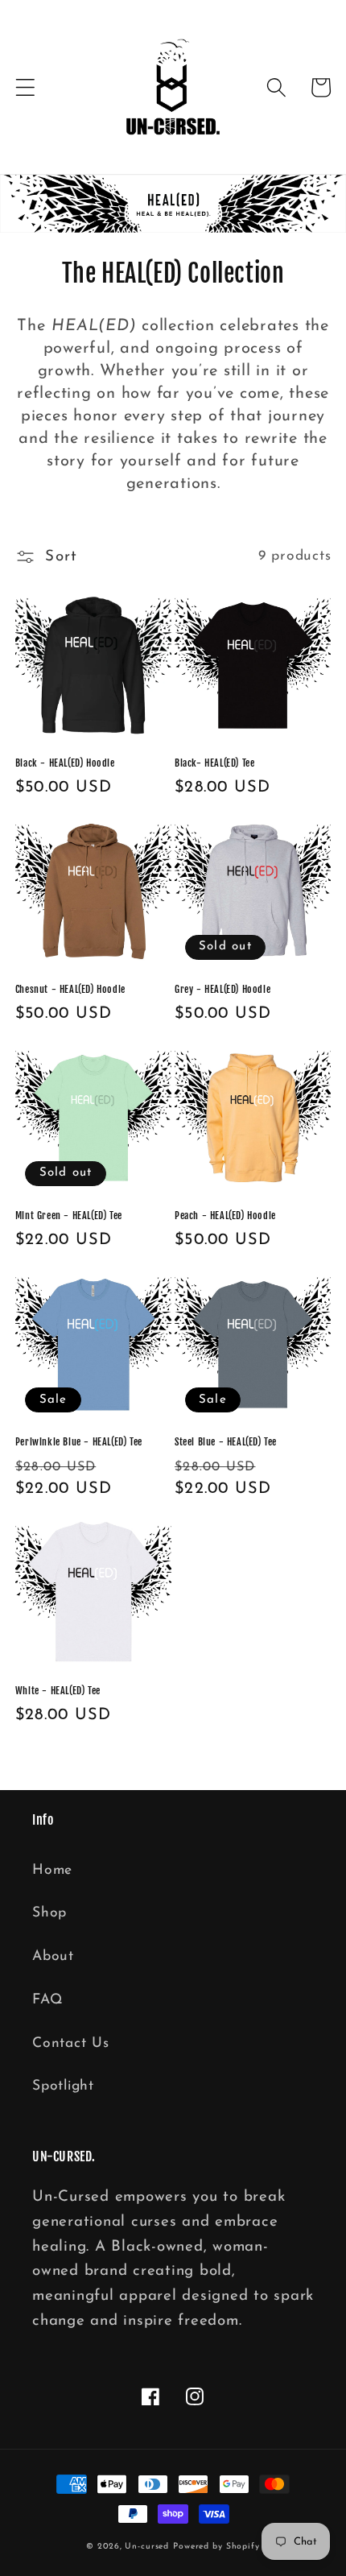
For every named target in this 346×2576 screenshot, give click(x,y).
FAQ (47, 2000)
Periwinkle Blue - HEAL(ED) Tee (79, 1442)
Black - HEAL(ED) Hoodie (65, 763)
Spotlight (63, 2086)
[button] (25, 87)
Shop (49, 1913)
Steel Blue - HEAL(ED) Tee (226, 1442)
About (53, 1956)
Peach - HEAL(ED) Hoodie (225, 1216)
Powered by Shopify (216, 2547)
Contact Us (71, 2043)
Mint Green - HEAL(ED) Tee (69, 1216)
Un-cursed (147, 2547)
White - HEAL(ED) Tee (58, 1691)
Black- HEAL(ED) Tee (214, 763)
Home (52, 1870)
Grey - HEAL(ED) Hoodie (222, 989)
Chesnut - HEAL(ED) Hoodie (70, 989)
